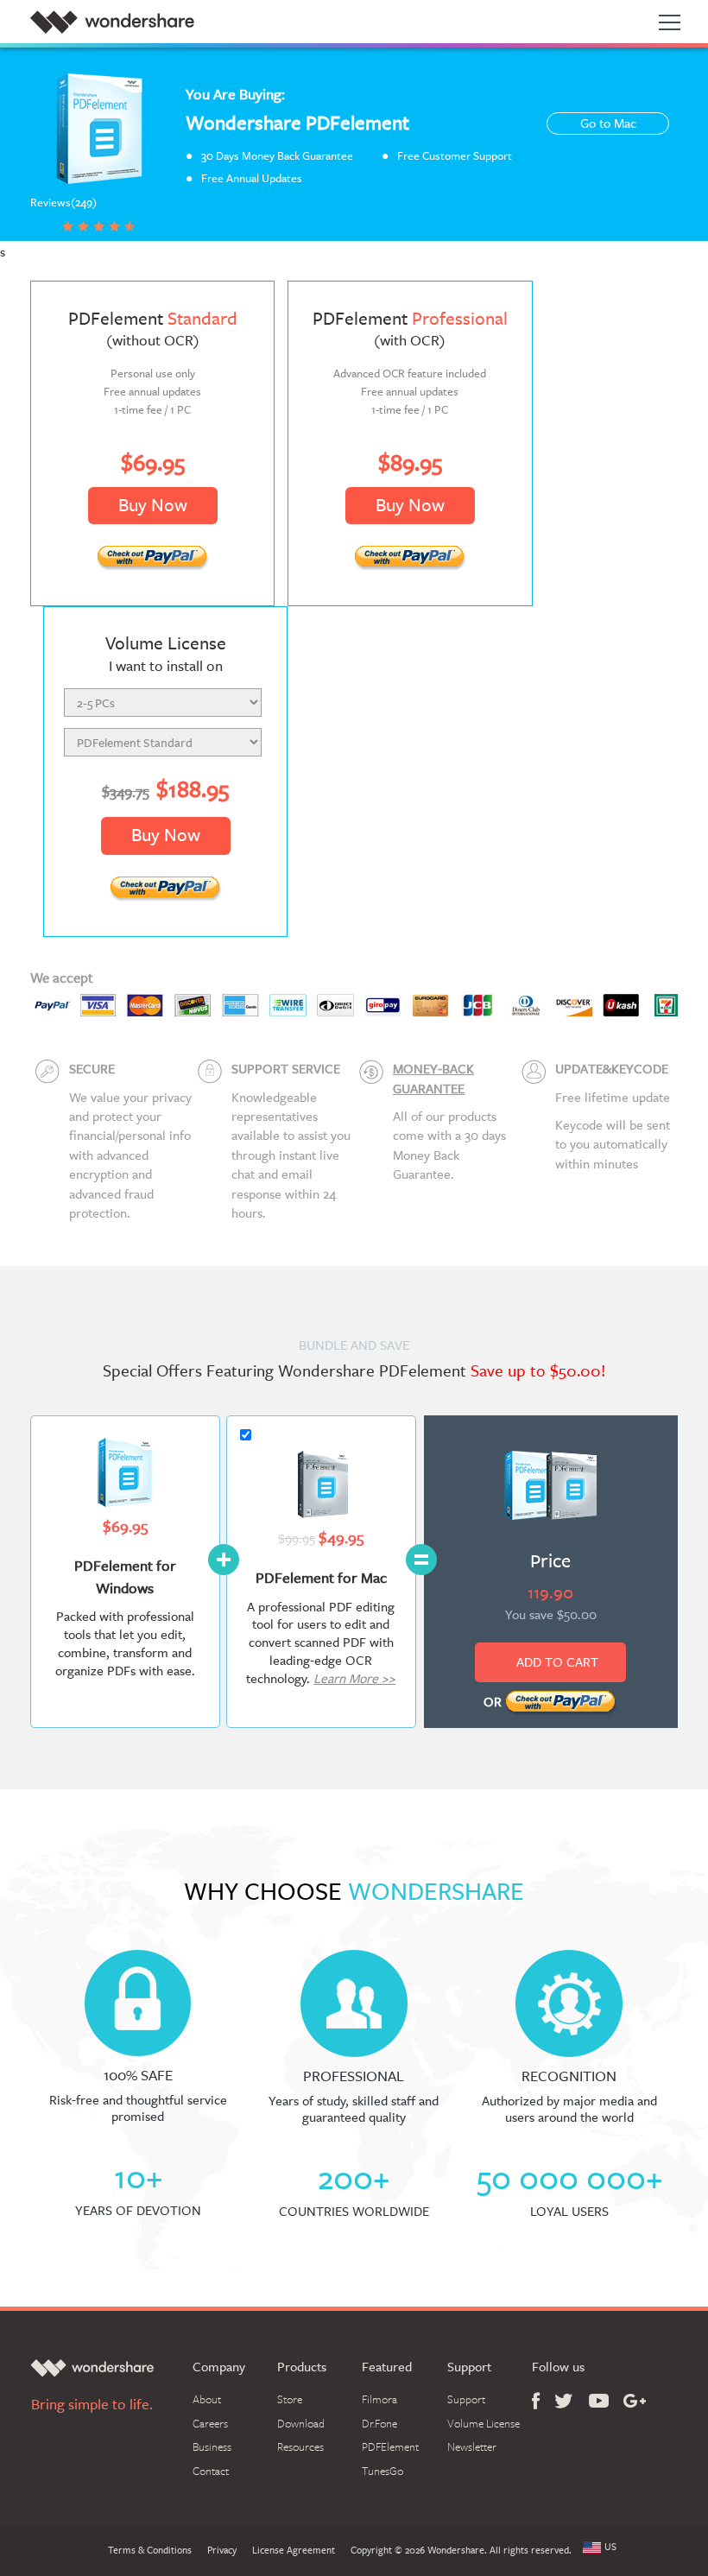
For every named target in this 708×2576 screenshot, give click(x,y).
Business (212, 2446)
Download (301, 2423)
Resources (300, 2446)
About (207, 2399)
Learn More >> (354, 1678)
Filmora (379, 2399)
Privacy (222, 2551)
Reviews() (63, 203)
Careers (210, 2423)
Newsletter (472, 2446)
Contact (211, 2471)
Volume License (484, 2423)
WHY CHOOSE (354, 1891)
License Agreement (294, 2551)
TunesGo (382, 2471)
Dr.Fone (379, 2423)
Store (290, 2399)
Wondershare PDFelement (297, 122)
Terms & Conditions (150, 2551)
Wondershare (112, 22)
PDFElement (390, 2446)
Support (466, 2399)
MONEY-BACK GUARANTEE (433, 1078)
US (610, 2548)
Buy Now (153, 505)
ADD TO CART (557, 1662)
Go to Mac (608, 123)
